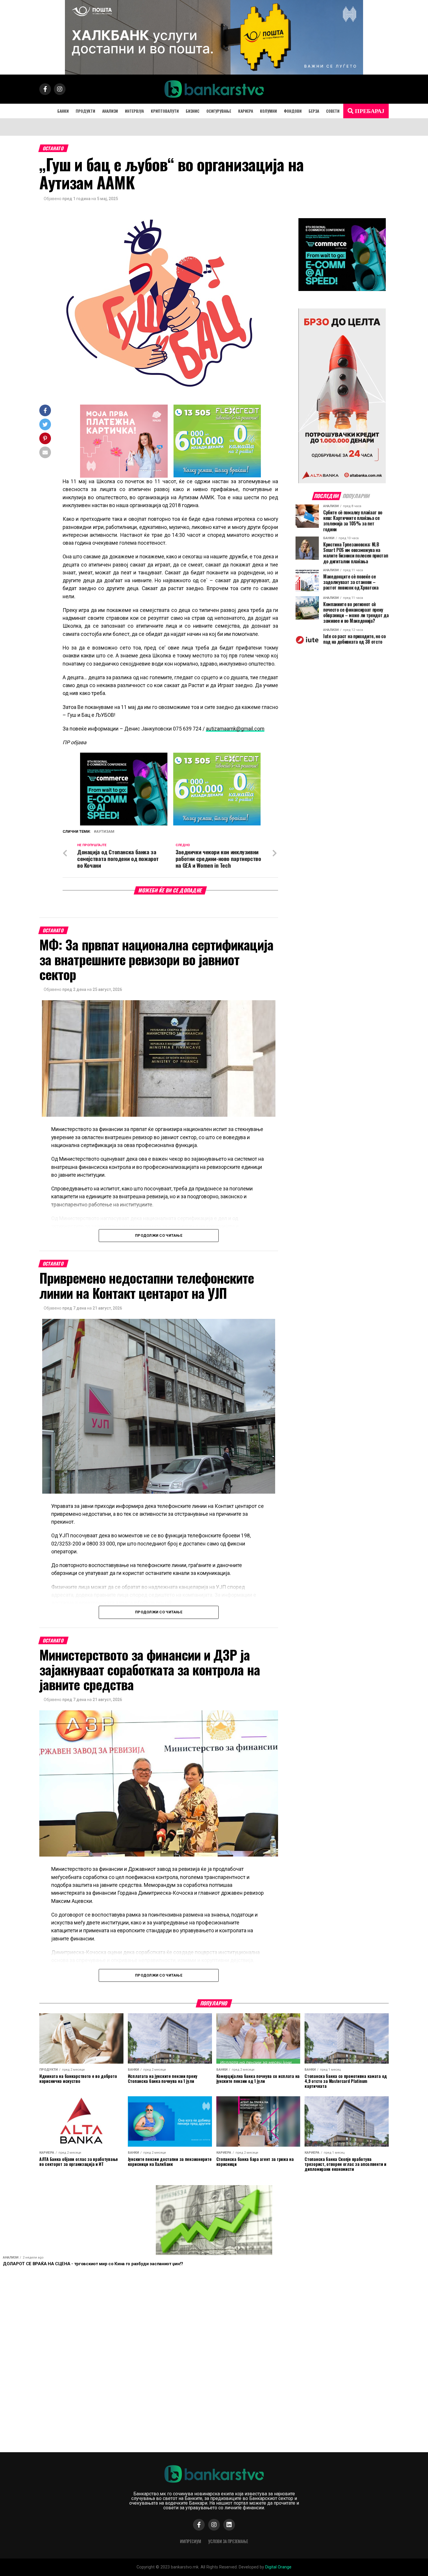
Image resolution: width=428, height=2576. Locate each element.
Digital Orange (278, 2567)
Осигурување (219, 111)
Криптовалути (165, 111)
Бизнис (193, 111)
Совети (333, 111)
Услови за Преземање (228, 2541)
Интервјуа (134, 111)
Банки (63, 111)
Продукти (85, 111)
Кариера (246, 111)
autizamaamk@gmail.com (235, 729)
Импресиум (191, 2541)
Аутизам (105, 832)
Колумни (268, 111)
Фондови (293, 111)
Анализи (110, 111)
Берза (314, 111)
